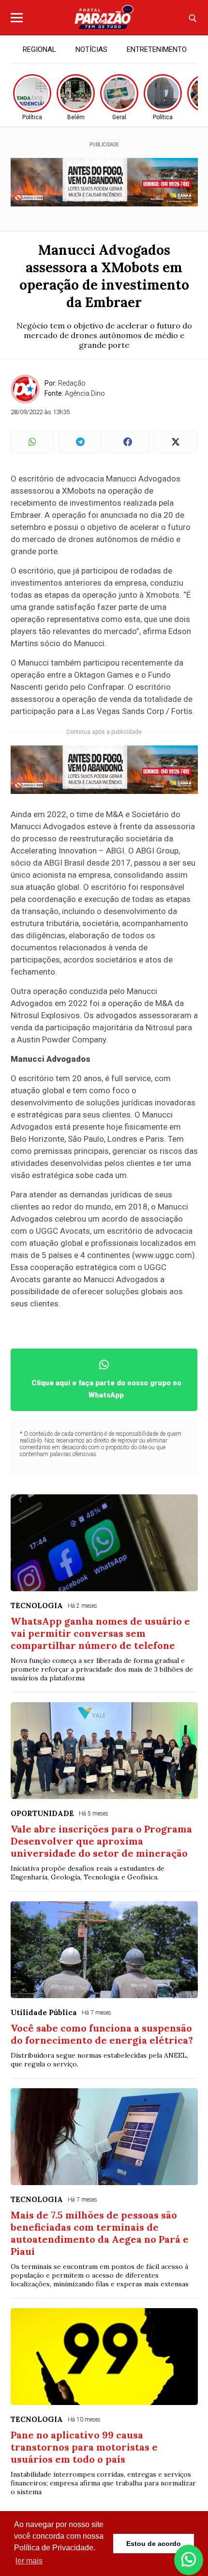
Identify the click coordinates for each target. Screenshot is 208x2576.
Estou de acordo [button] (154, 2544)
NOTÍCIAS (91, 49)
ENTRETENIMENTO (157, 49)
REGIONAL (39, 49)
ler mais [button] (29, 2561)
